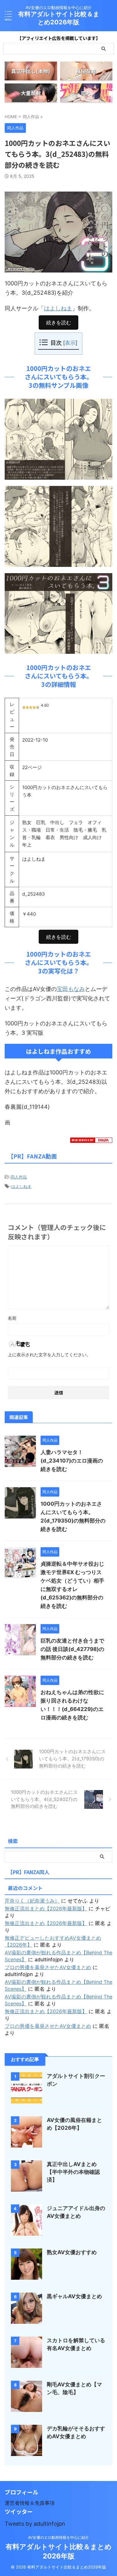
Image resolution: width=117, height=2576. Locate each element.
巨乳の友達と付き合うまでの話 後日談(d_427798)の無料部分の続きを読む (72, 1649)
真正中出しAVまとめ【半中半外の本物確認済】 (73, 2172)
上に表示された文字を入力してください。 (49, 1355)
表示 (70, 343)
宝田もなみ (71, 989)
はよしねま (58, 308)
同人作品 (19, 1177)
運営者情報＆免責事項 (30, 2503)
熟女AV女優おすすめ (72, 2252)
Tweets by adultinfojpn (35, 2524)
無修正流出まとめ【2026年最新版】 (46, 1908)
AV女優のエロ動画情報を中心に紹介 (58, 2537)
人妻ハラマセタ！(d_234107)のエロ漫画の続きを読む (72, 1461)
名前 (12, 1318)
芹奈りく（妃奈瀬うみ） (32, 1901)
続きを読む (59, 323)
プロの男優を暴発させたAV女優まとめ (48, 1967)
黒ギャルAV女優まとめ (74, 2296)
